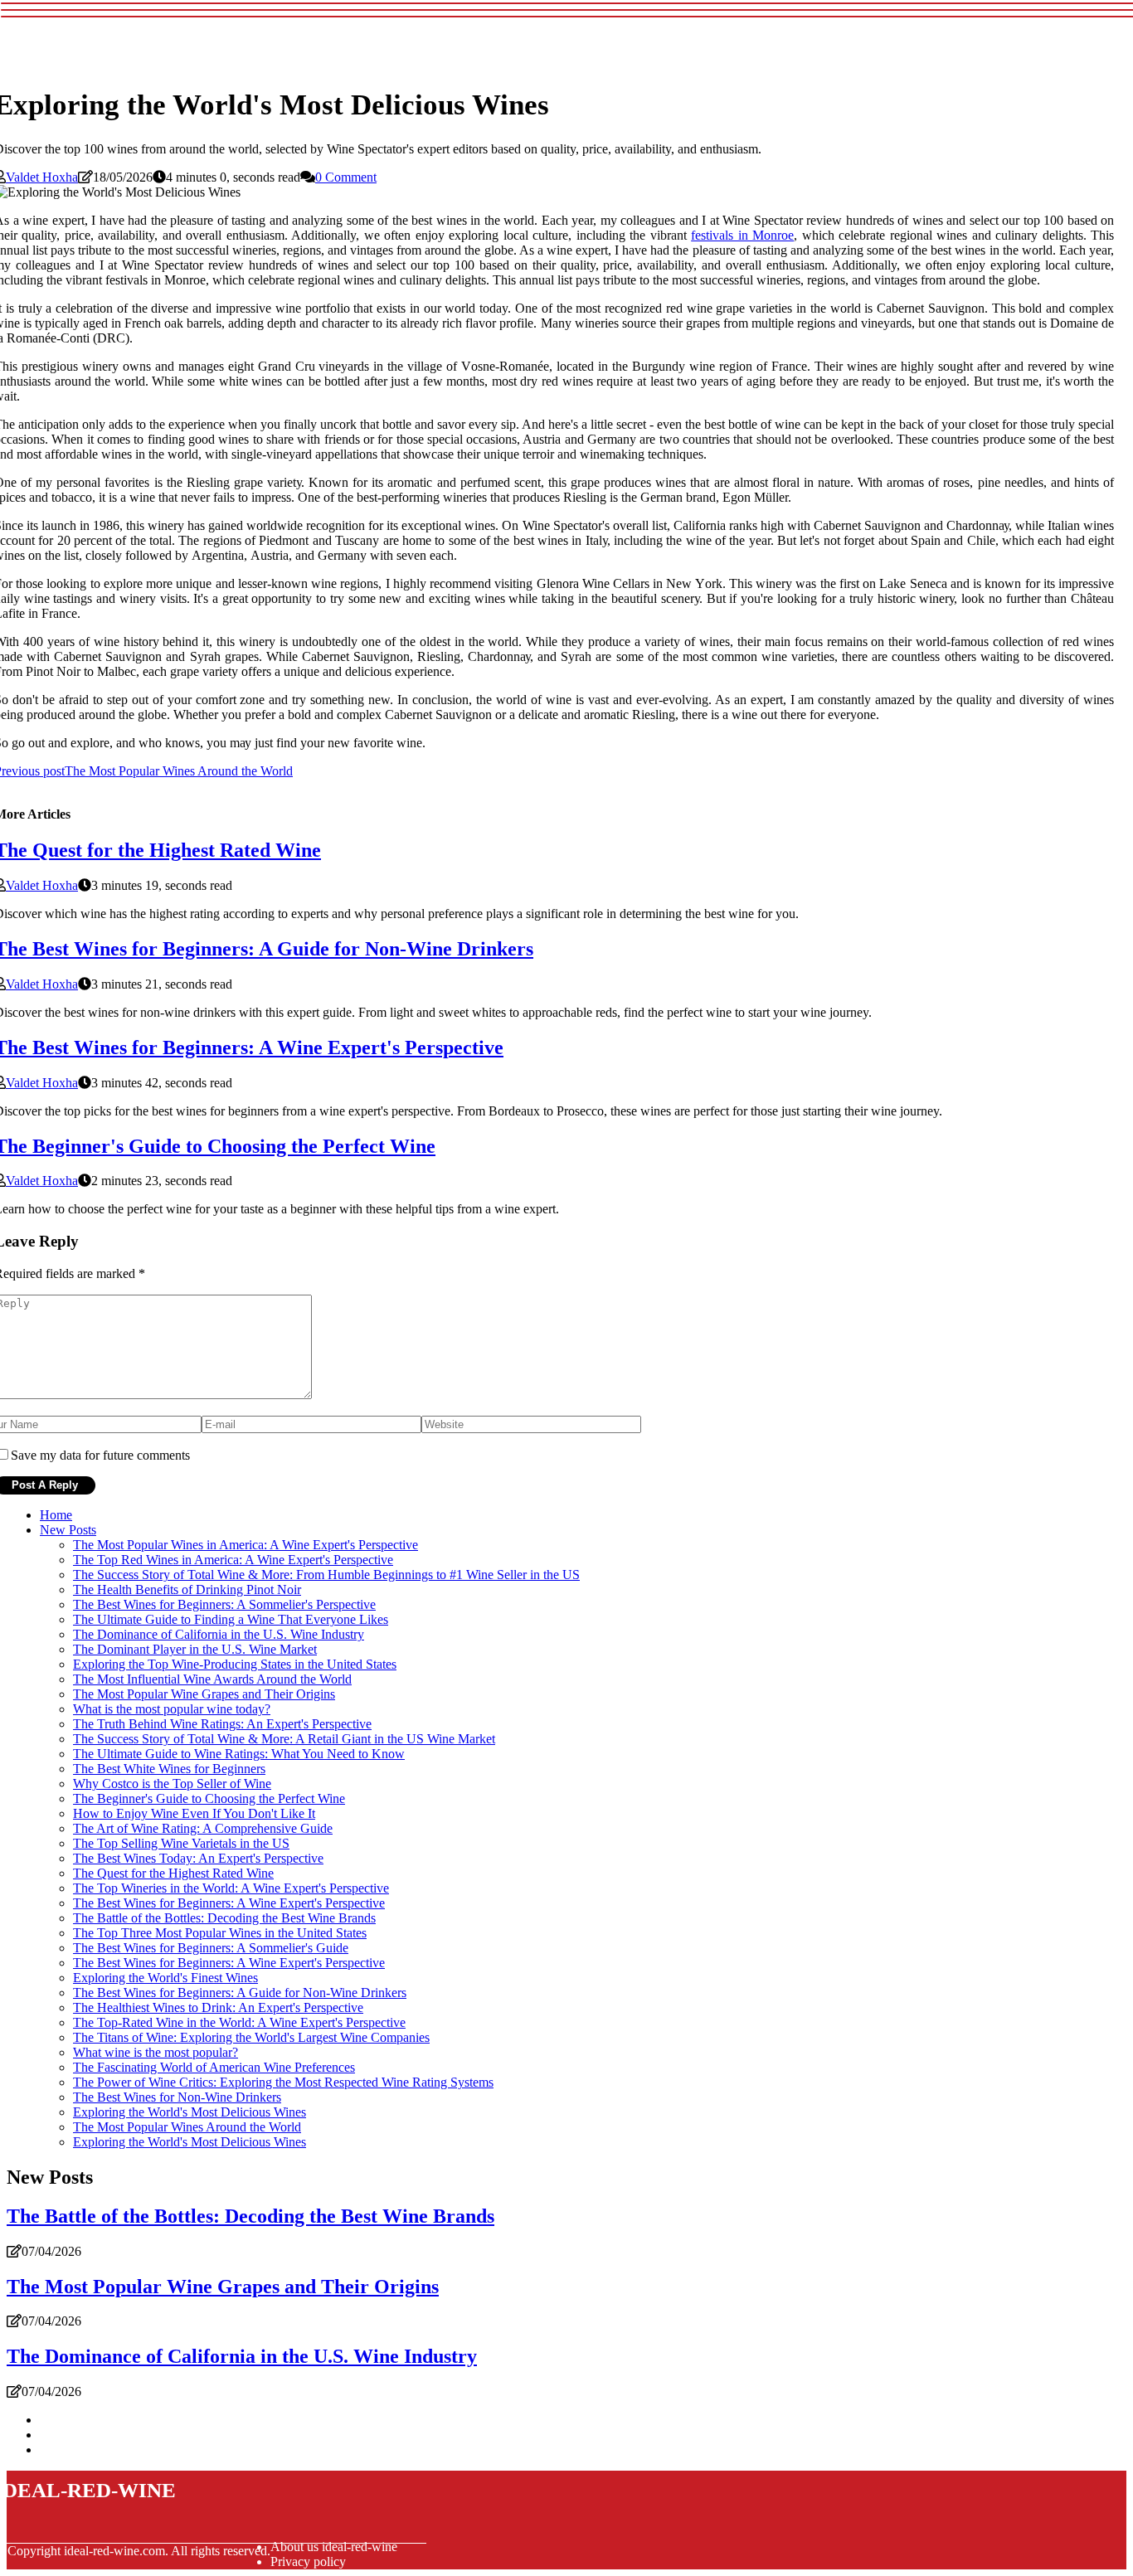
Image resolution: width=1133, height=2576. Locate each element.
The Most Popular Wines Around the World (187, 2127)
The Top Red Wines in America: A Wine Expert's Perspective (233, 1560)
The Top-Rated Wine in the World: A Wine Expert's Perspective (239, 2022)
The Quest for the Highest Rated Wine (173, 1873)
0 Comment (346, 177)
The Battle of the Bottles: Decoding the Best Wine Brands (224, 1918)
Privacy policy (308, 2561)
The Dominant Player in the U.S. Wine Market (195, 1649)
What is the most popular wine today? (172, 1709)
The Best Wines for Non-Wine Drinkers (177, 2097)
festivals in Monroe (742, 235)
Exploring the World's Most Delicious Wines (190, 2112)
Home (56, 1515)
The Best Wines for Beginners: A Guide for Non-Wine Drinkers (240, 1993)
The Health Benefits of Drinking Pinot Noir (187, 1589)
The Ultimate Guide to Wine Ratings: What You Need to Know (239, 1754)
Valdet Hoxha (42, 177)
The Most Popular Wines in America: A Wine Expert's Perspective (246, 1545)
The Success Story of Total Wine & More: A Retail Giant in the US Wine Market (284, 1739)
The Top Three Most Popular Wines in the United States (220, 1933)
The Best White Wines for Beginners (169, 1769)
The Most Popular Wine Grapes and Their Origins (204, 1694)
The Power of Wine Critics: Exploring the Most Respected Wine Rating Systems (283, 2082)
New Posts (68, 1530)
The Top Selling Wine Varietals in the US (181, 1843)
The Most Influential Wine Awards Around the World (212, 1679)
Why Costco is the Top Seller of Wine (172, 1784)
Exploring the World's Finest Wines (165, 1978)
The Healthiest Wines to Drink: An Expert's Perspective (218, 2007)
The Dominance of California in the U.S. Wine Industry (219, 1634)
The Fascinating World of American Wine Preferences (214, 2067)
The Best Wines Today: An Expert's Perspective (198, 1858)
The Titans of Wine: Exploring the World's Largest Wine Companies (251, 2037)
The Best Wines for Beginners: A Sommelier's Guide (211, 1948)
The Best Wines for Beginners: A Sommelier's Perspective (224, 1604)
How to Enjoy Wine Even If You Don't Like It (194, 1813)
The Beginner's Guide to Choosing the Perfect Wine (209, 1798)
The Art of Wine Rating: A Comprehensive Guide (203, 1828)
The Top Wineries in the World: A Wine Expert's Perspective (231, 1888)
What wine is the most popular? (156, 2052)
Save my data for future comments (100, 1455)
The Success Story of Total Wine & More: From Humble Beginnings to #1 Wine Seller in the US (326, 1575)
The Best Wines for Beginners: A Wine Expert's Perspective (229, 1903)
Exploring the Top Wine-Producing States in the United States (235, 1664)
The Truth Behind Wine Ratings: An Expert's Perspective (222, 1724)
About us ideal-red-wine (334, 2547)
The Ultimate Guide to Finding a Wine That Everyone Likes (231, 1619)
